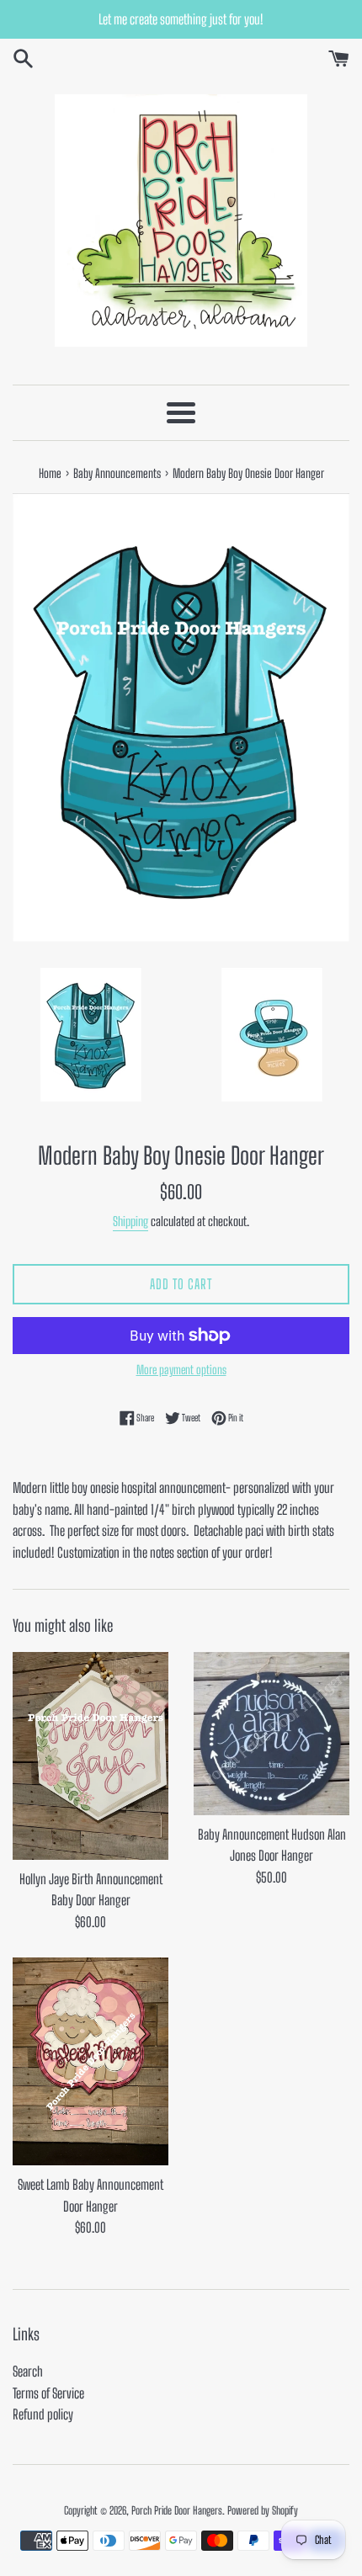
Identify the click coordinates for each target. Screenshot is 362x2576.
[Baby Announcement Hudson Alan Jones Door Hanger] (271, 1734)
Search (28, 2371)
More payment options (181, 1370)
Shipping (130, 1221)
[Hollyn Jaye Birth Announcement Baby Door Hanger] (90, 1756)
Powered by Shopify (263, 2510)
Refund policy (43, 2414)
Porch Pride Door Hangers (177, 2510)
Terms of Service (48, 2393)
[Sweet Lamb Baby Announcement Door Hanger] (90, 2061)
